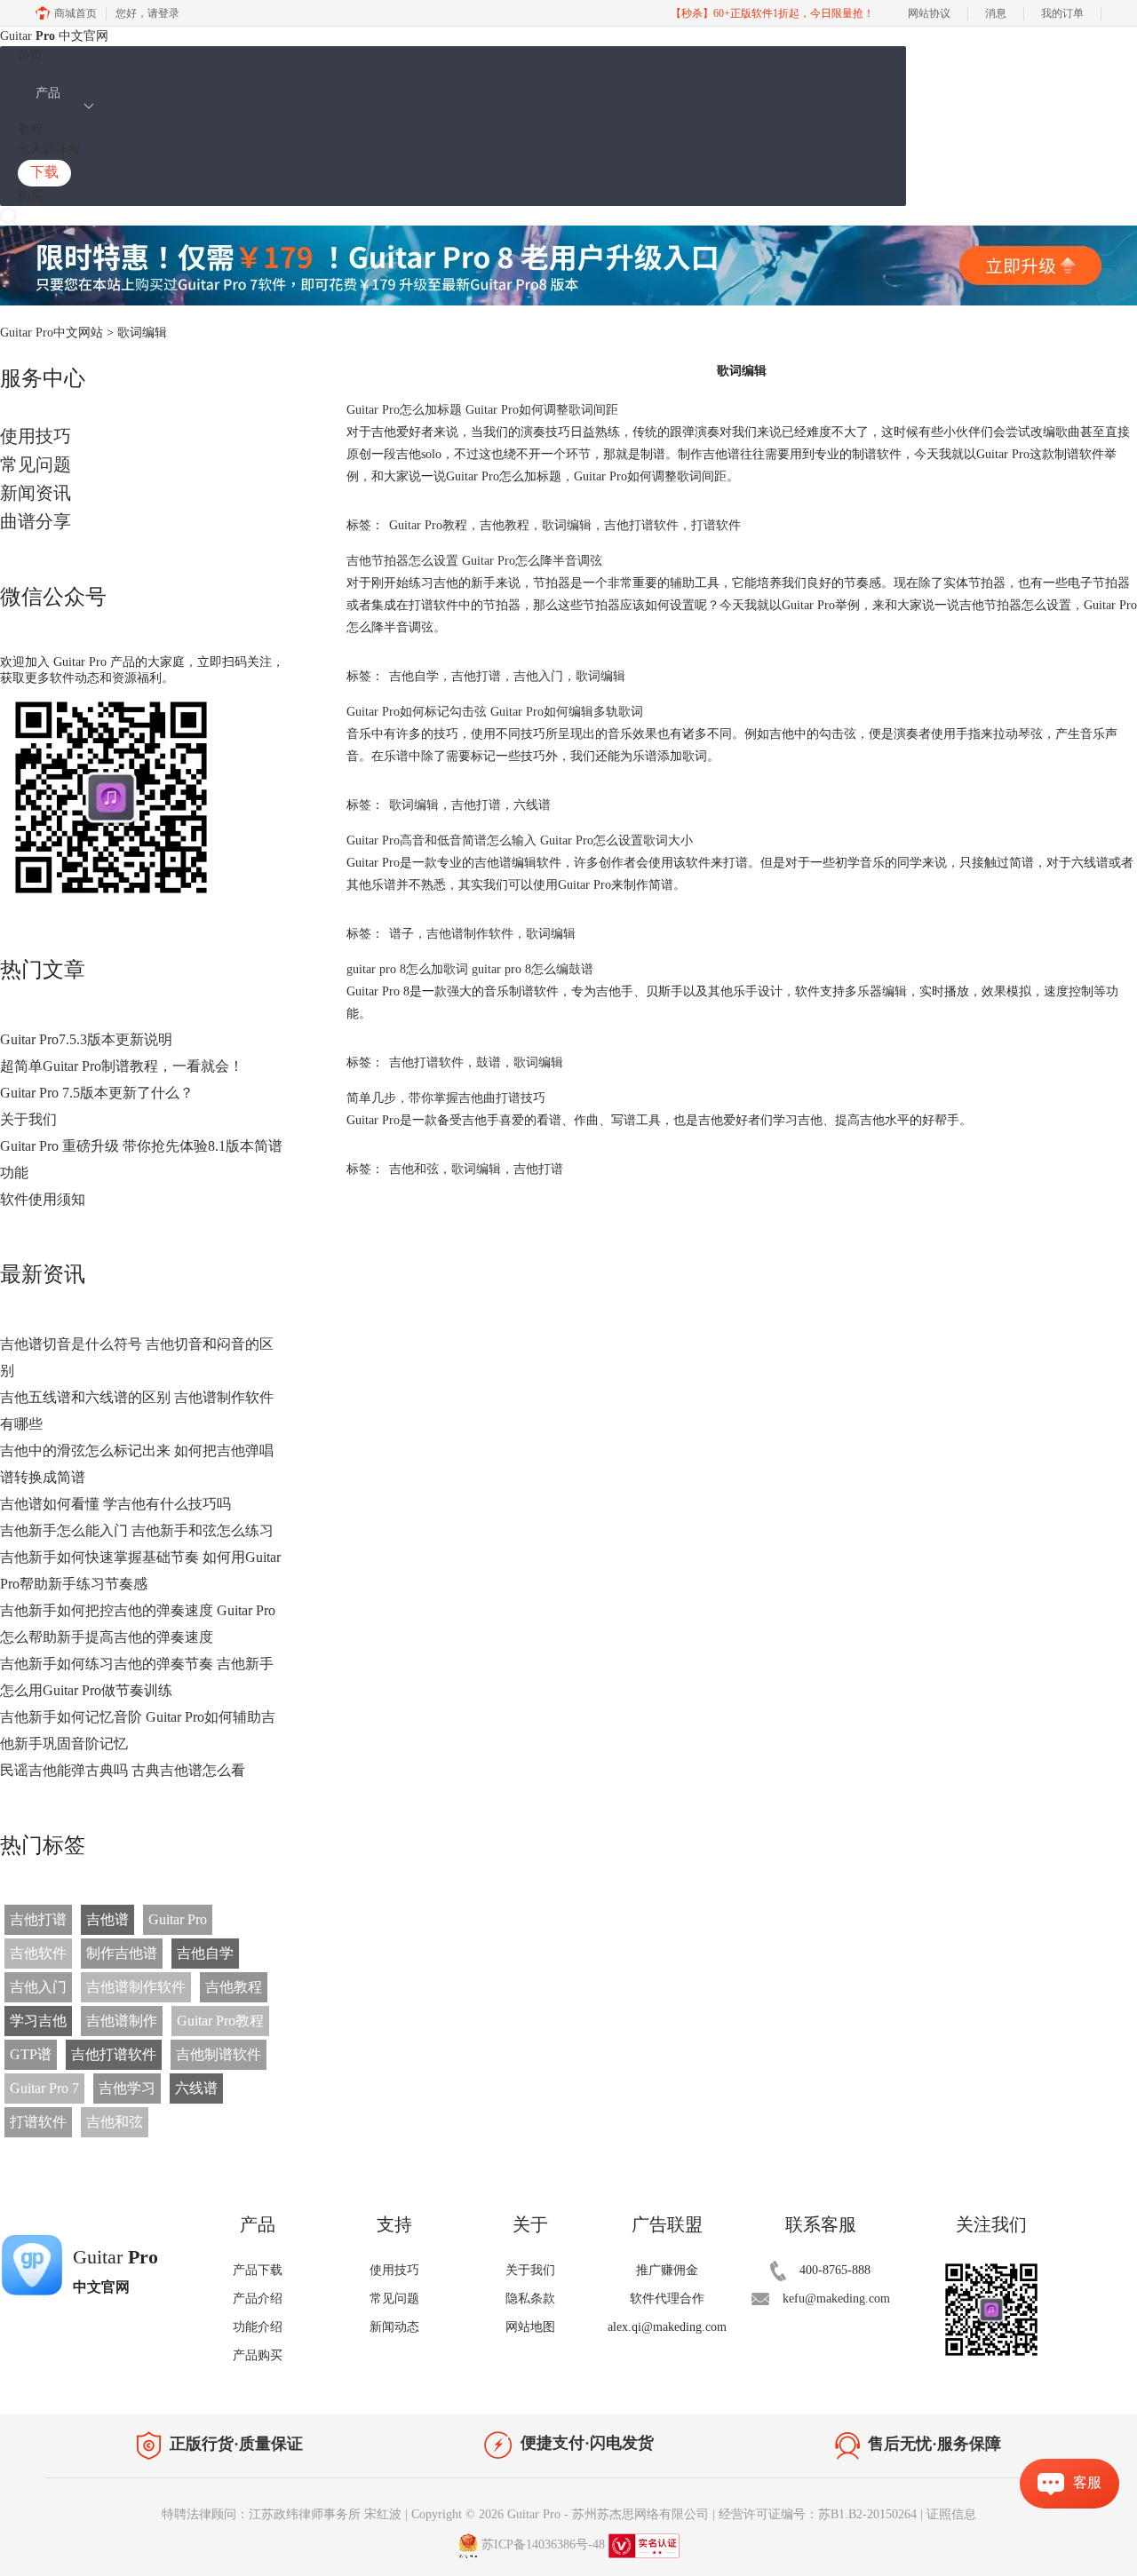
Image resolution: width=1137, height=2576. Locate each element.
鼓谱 (489, 1062)
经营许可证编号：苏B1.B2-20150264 (818, 2514)
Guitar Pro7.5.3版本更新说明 (86, 1039)
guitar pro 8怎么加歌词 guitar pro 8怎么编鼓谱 (470, 969)
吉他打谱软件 (114, 2054)
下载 (44, 172)
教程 (30, 129)
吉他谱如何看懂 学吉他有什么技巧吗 (115, 1504)
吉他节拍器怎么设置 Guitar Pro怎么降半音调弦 (474, 561)
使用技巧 (36, 436)
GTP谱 (31, 2054)
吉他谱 (107, 1919)
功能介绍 (258, 2327)
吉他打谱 (38, 1919)
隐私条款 (530, 2299)
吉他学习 (127, 2088)
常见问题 (36, 464)
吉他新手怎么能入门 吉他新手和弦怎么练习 (137, 1530)
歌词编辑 (567, 525)
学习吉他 (38, 2021)
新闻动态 (394, 2327)
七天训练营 (49, 149)
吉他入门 (38, 1987)
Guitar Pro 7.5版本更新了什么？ (97, 1093)
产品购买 (258, 2355)
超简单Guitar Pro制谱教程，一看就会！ (122, 1066)
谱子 (402, 934)
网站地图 (530, 2327)
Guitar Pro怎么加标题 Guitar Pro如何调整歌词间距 (482, 410)
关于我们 (28, 1119)
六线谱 (196, 2088)
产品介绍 (258, 2299)
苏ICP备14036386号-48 (543, 2544)
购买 (30, 196)
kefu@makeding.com (836, 2299)
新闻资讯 (36, 493)
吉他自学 (205, 1953)
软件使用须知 (43, 1199)
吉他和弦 (115, 2122)
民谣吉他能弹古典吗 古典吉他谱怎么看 (123, 1770)
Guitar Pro (178, 1919)
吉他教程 (234, 1987)
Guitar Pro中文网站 (52, 333)
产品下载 (258, 2270)
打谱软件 (38, 2122)
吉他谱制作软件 (136, 1987)
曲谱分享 (36, 521)
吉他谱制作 (122, 2021)
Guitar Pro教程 (220, 2021)
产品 (48, 93)
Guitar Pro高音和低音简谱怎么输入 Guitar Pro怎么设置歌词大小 (520, 840)
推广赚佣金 (667, 2270)
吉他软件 (38, 1953)
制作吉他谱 (122, 1953)
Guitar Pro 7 (44, 2088)
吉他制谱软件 (219, 2054)
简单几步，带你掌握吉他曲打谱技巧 (446, 1098)
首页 (30, 55)
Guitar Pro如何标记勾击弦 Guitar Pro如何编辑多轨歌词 (495, 712)
